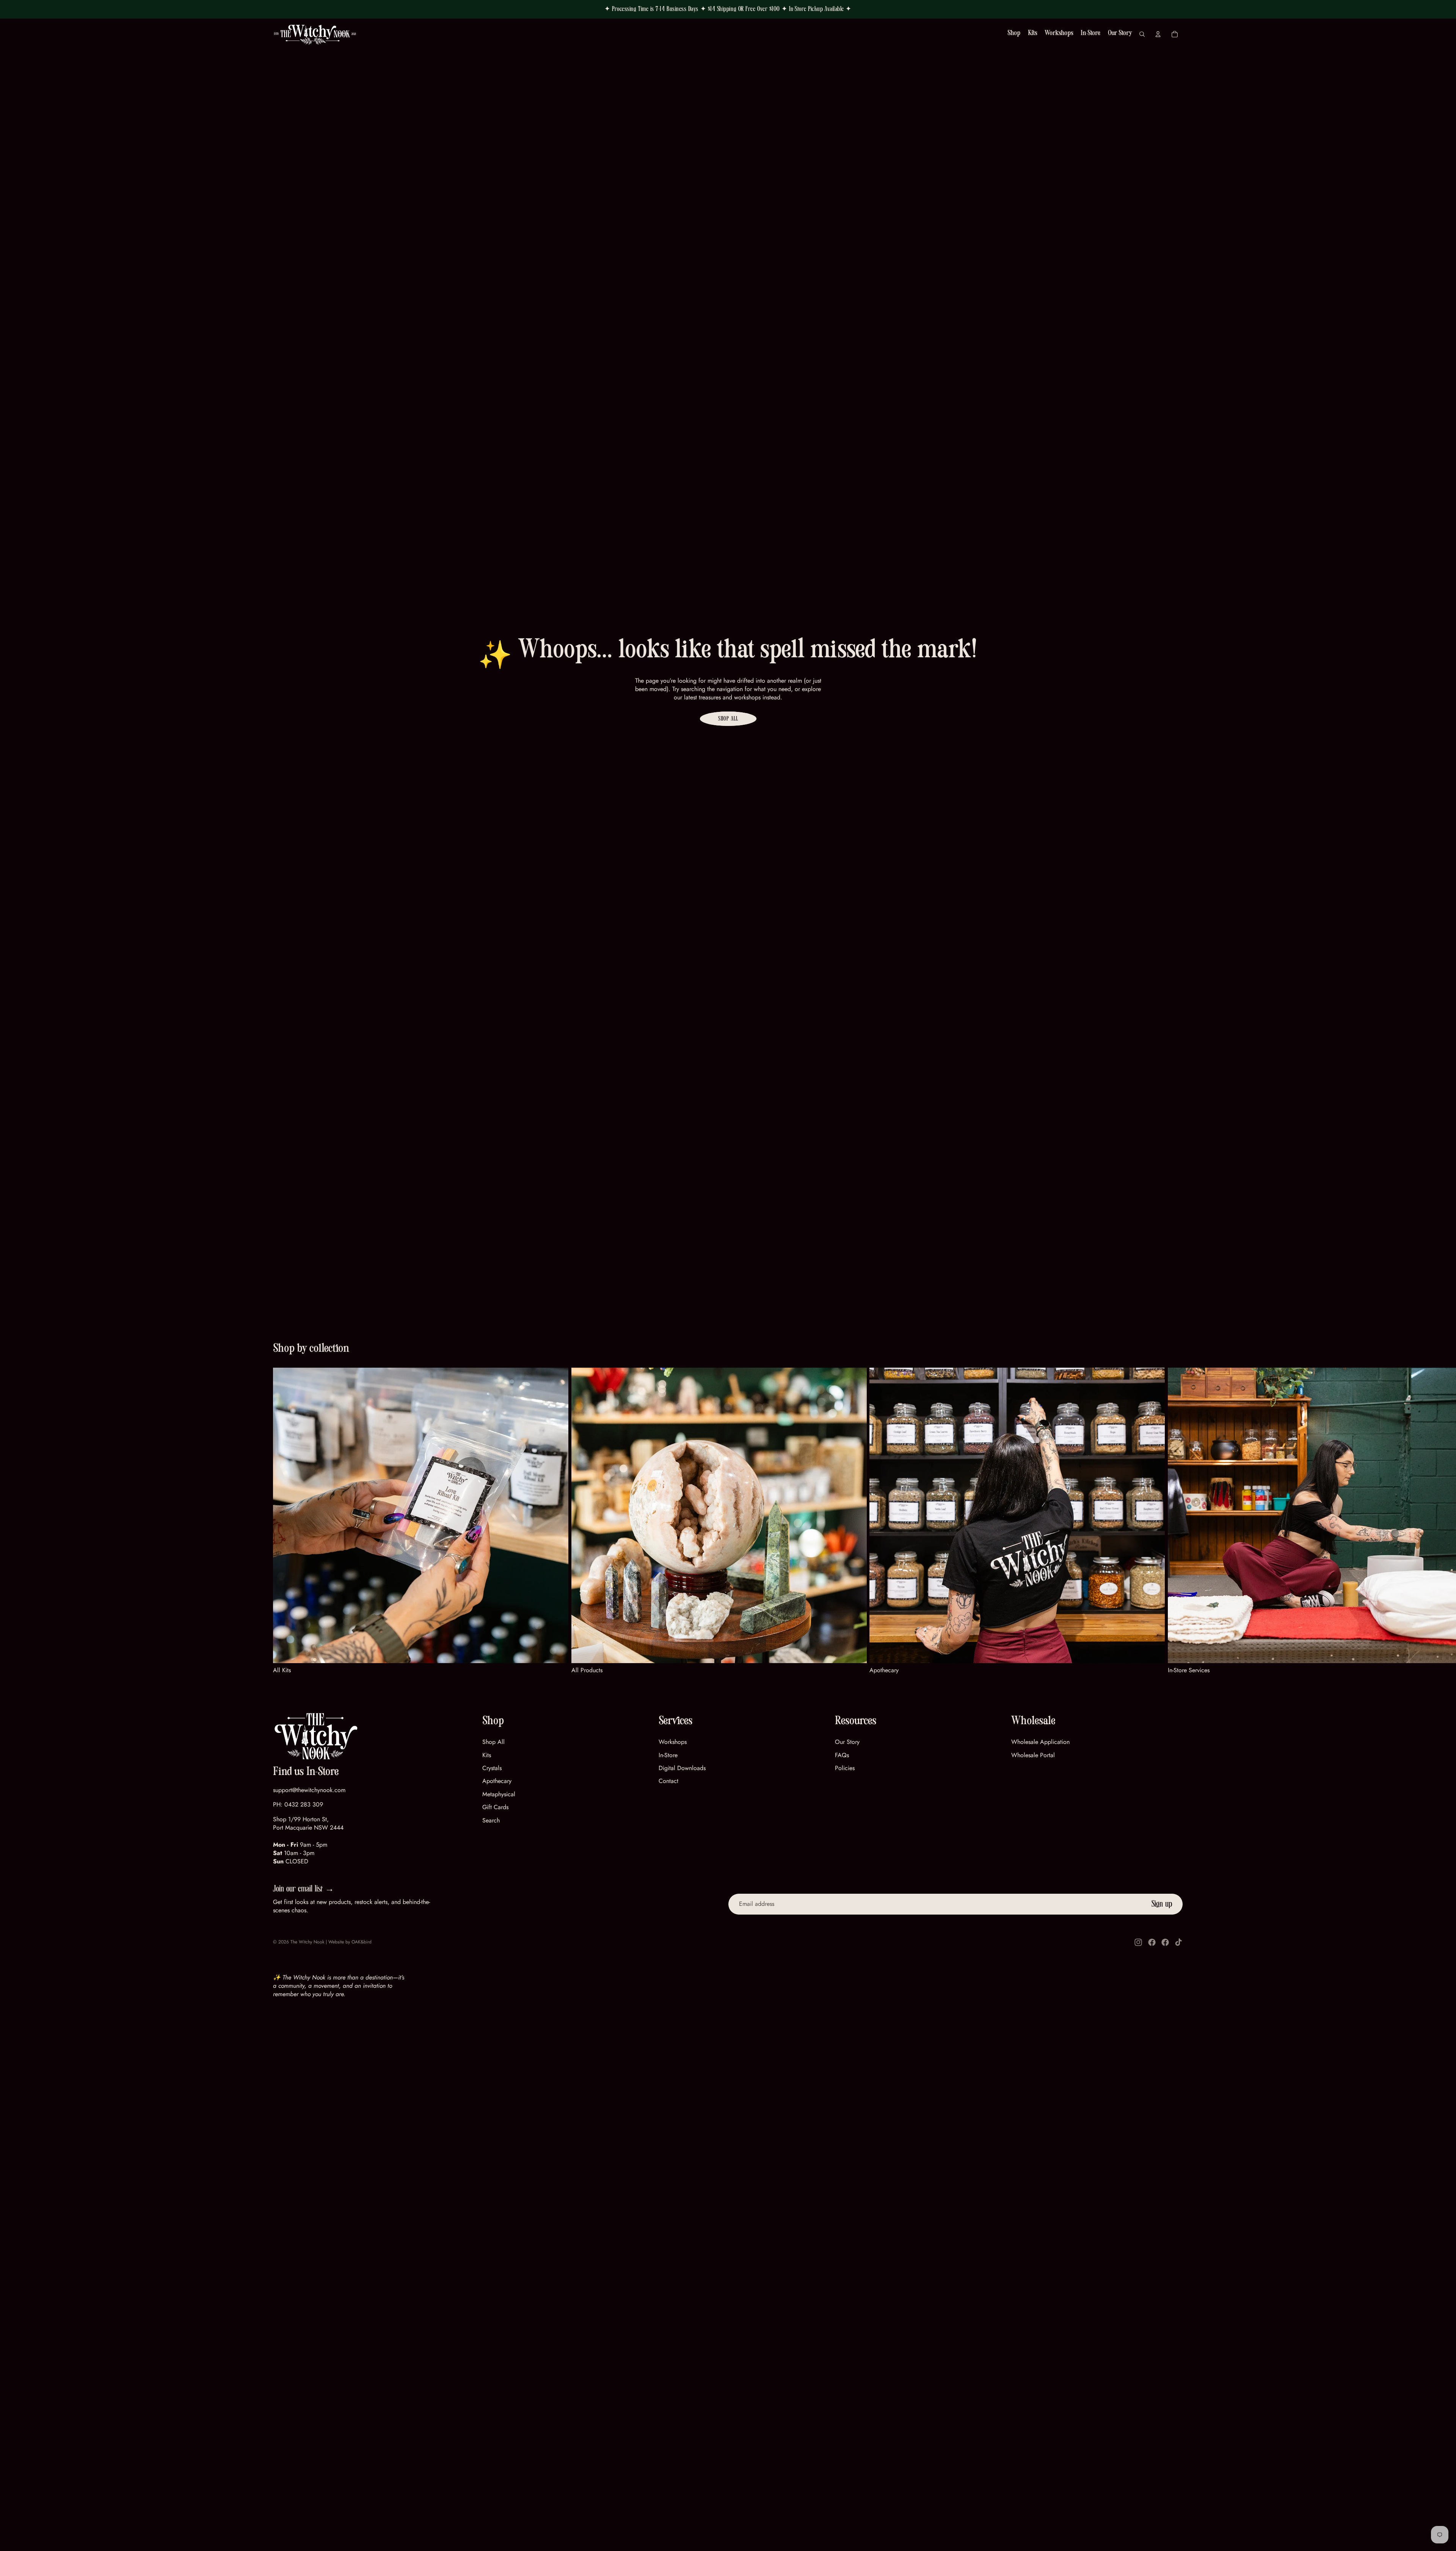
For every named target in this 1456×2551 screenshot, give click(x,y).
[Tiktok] (1178, 1942)
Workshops (673, 1742)
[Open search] (1142, 34)
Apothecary (497, 1781)
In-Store (668, 1755)
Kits (487, 1755)
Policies (845, 1768)
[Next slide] (1174, 1521)
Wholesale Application (1040, 1742)
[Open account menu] (1158, 34)
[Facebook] (1152, 1942)
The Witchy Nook (307, 1942)
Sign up (1162, 1904)
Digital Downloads (682, 1768)
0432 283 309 (304, 1804)
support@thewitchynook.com (309, 1790)
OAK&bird (362, 1942)
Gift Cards (495, 1807)
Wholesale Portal (1033, 1755)
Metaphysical (499, 1794)
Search (491, 1820)
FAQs (842, 1755)
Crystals (492, 1768)
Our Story (847, 1742)
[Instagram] (1138, 1942)
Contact (668, 1781)
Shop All (728, 719)
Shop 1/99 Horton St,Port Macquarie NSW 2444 (308, 1823)
